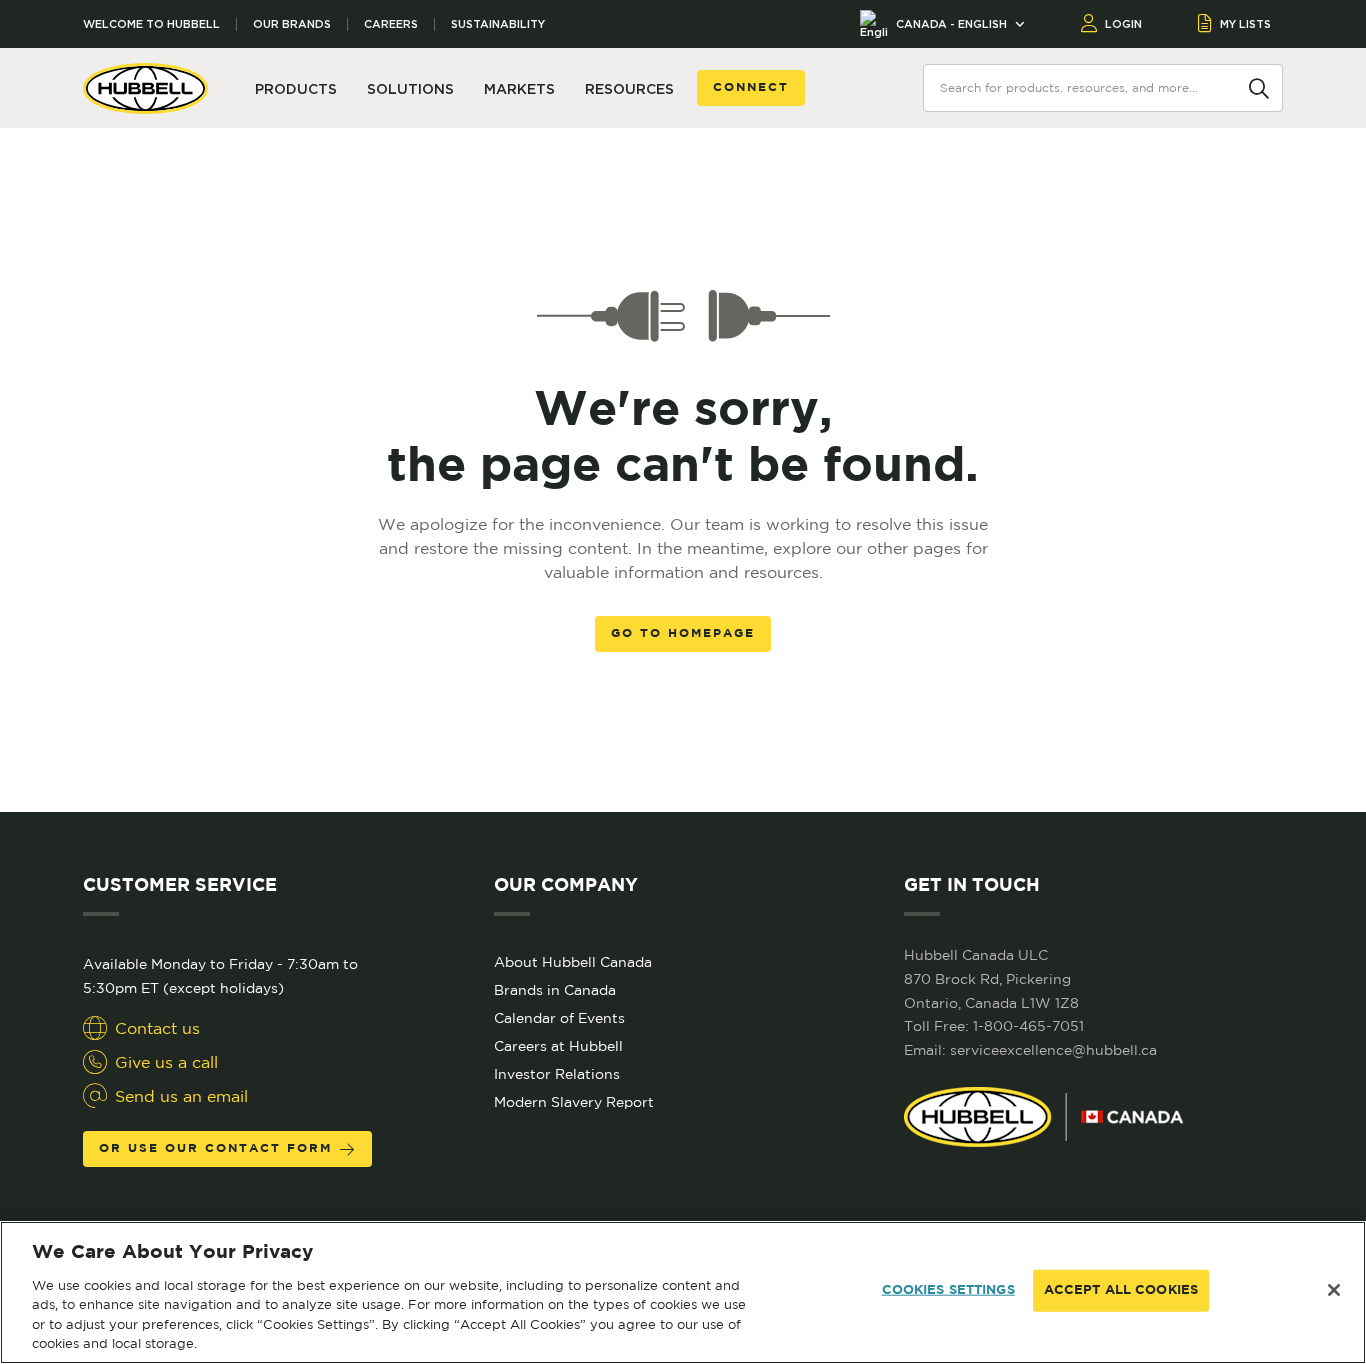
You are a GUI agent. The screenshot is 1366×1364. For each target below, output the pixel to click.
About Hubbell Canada (573, 962)
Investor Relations (557, 1074)
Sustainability (498, 24)
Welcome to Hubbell (151, 24)
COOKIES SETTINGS (948, 1290)
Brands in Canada (555, 990)
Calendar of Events (559, 1018)
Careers (391, 24)
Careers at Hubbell (558, 1046)
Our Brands (292, 24)
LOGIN (1123, 24)
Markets (519, 89)
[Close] (1334, 1290)
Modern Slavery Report (574, 1102)
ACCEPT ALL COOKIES (1121, 1290)
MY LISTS (1245, 24)
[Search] (1259, 87)
